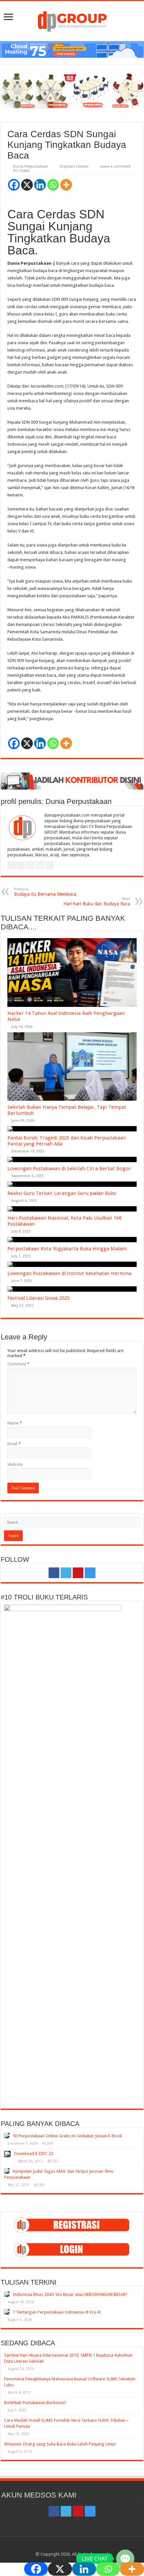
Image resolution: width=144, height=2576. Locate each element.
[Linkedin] (40, 185)
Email (14, 1444)
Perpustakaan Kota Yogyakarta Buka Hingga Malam (67, 1249)
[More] (66, 185)
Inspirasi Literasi (74, 166)
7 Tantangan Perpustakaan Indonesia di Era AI (57, 2312)
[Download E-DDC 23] (7, 2154)
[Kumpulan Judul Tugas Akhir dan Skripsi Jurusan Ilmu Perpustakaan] (7, 2171)
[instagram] (90, 1573)
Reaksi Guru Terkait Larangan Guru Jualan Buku (62, 1193)
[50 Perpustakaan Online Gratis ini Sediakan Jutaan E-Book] (7, 2136)
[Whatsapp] (53, 185)
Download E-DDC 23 (34, 2154)
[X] (27, 185)
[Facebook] (14, 185)
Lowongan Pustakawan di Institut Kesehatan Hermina (69, 1273)
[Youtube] (78, 1573)
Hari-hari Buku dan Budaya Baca (97, 902)
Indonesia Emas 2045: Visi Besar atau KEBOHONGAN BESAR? (70, 2294)
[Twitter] (66, 1573)
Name (15, 1423)
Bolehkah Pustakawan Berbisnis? (35, 2403)
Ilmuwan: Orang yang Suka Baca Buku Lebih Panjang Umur (60, 2444)
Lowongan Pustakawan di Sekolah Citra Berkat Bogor (69, 1168)
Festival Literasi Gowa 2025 (39, 1298)
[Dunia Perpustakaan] (72, 20)
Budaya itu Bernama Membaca (45, 892)
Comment (18, 1364)
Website (15, 1464)
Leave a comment (115, 166)
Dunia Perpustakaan (31, 166)
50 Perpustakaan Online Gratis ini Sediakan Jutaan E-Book (67, 2136)
